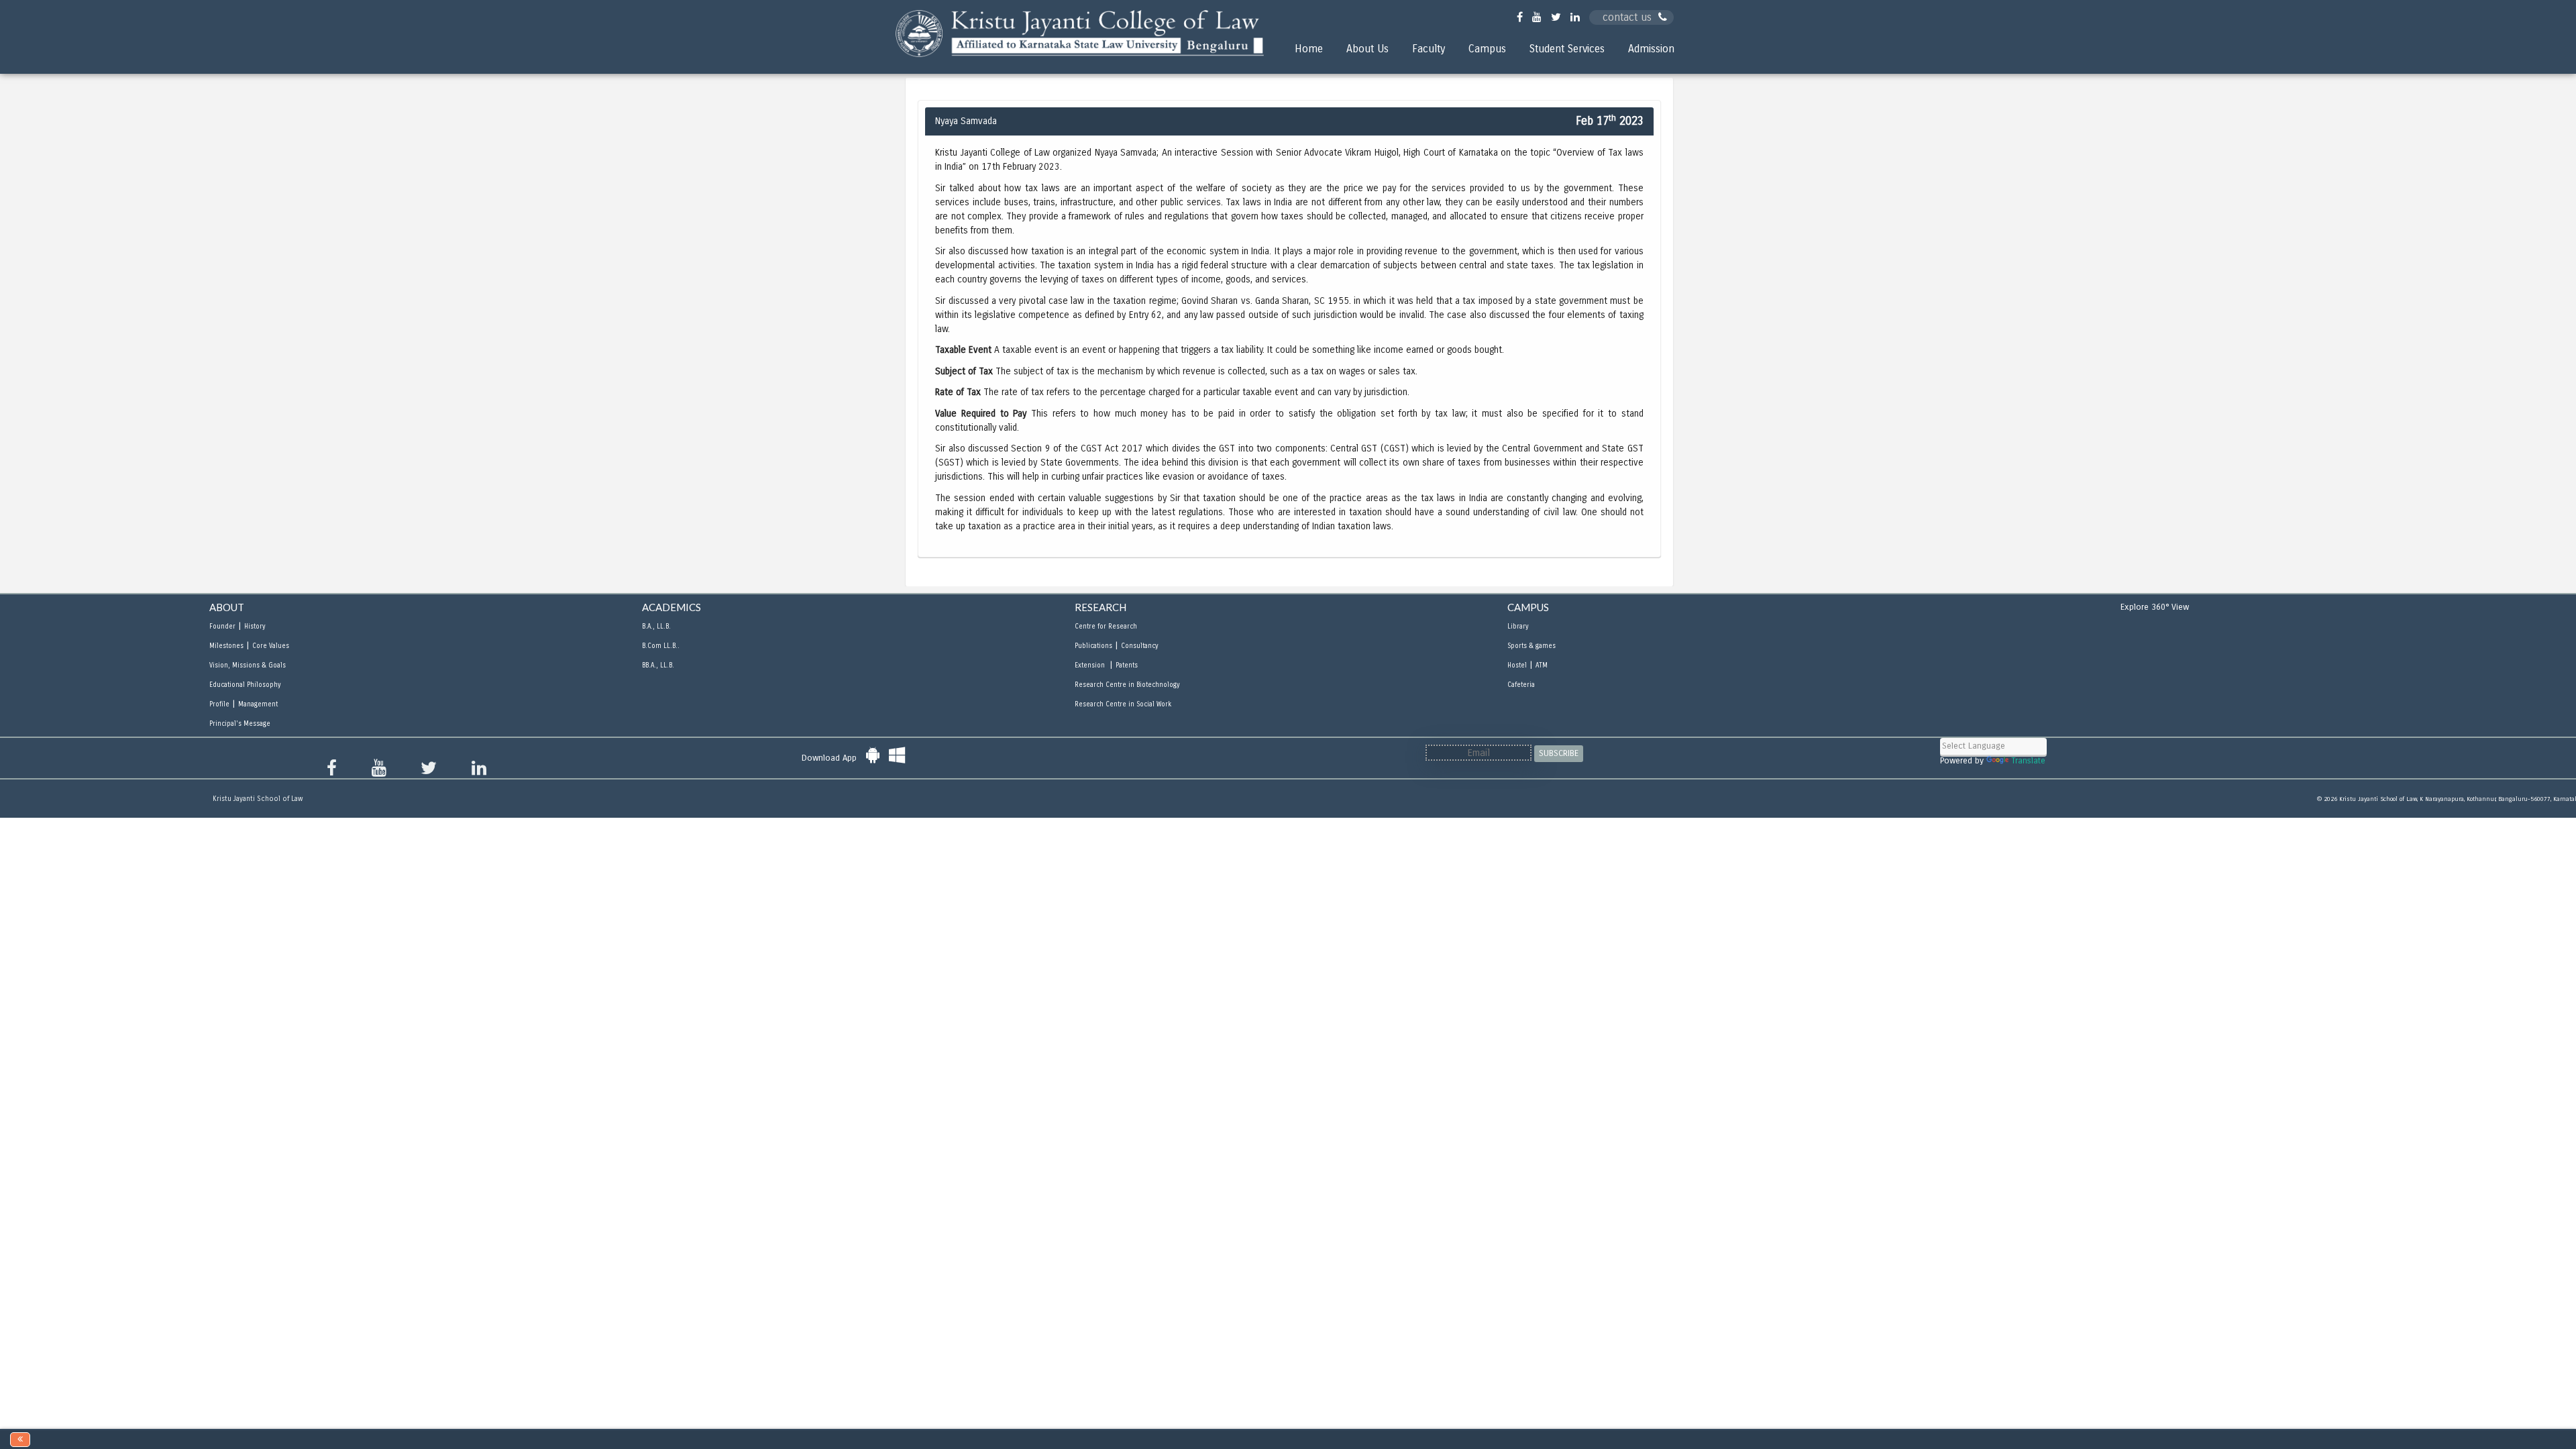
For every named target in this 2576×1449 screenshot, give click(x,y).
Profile (219, 704)
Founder (222, 627)
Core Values (271, 646)
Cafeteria (1521, 685)
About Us (1367, 49)
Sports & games (1532, 646)
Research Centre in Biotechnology (1127, 685)
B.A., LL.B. (656, 627)
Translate (2028, 761)
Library (1518, 627)
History (255, 627)
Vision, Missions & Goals (248, 665)
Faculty (1429, 49)
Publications (1093, 646)
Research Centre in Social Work (1123, 704)
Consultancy (1139, 646)
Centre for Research (1106, 627)
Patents (1127, 665)
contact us (1627, 17)
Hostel (1517, 665)
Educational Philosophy (245, 685)
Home (1309, 49)
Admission (1651, 49)
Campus (1487, 49)
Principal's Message (240, 724)
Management (258, 704)
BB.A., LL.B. (658, 665)
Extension (1091, 665)
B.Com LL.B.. (661, 646)
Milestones (226, 646)
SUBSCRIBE (1559, 753)
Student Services (1567, 49)
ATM (1542, 665)
